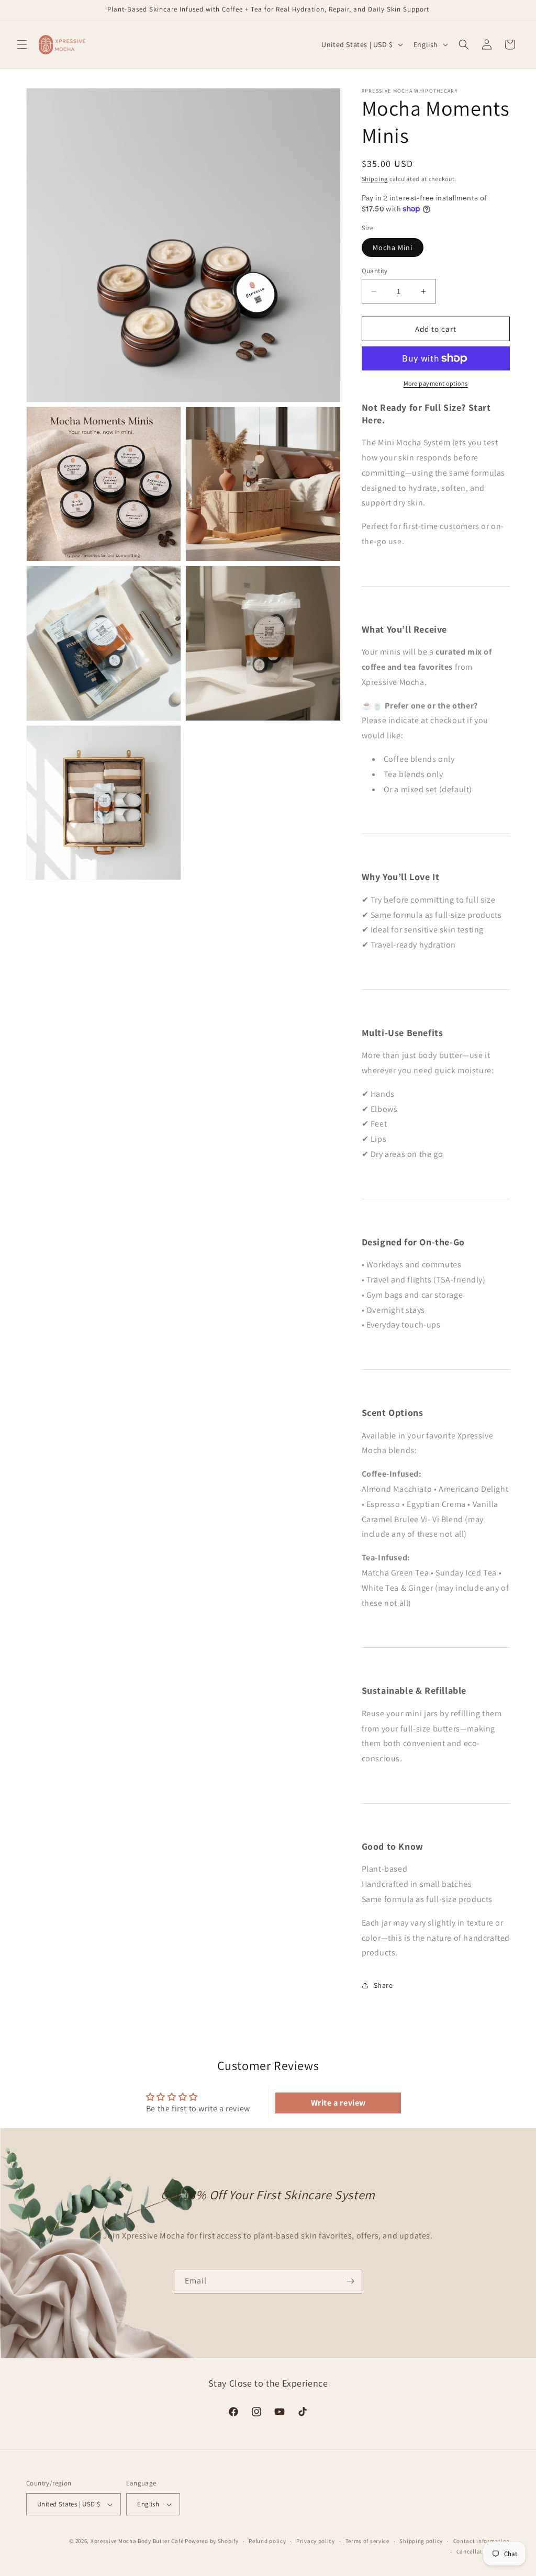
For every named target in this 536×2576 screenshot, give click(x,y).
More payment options (436, 383)
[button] (22, 44)
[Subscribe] (350, 2281)
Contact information (482, 2541)
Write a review (338, 2103)
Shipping (375, 179)
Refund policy (267, 2541)
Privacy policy (316, 2541)
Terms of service (367, 2541)
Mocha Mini (393, 248)
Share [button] (383, 1985)
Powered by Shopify (212, 2541)
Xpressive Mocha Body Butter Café (137, 2541)
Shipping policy (421, 2541)
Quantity (375, 271)
